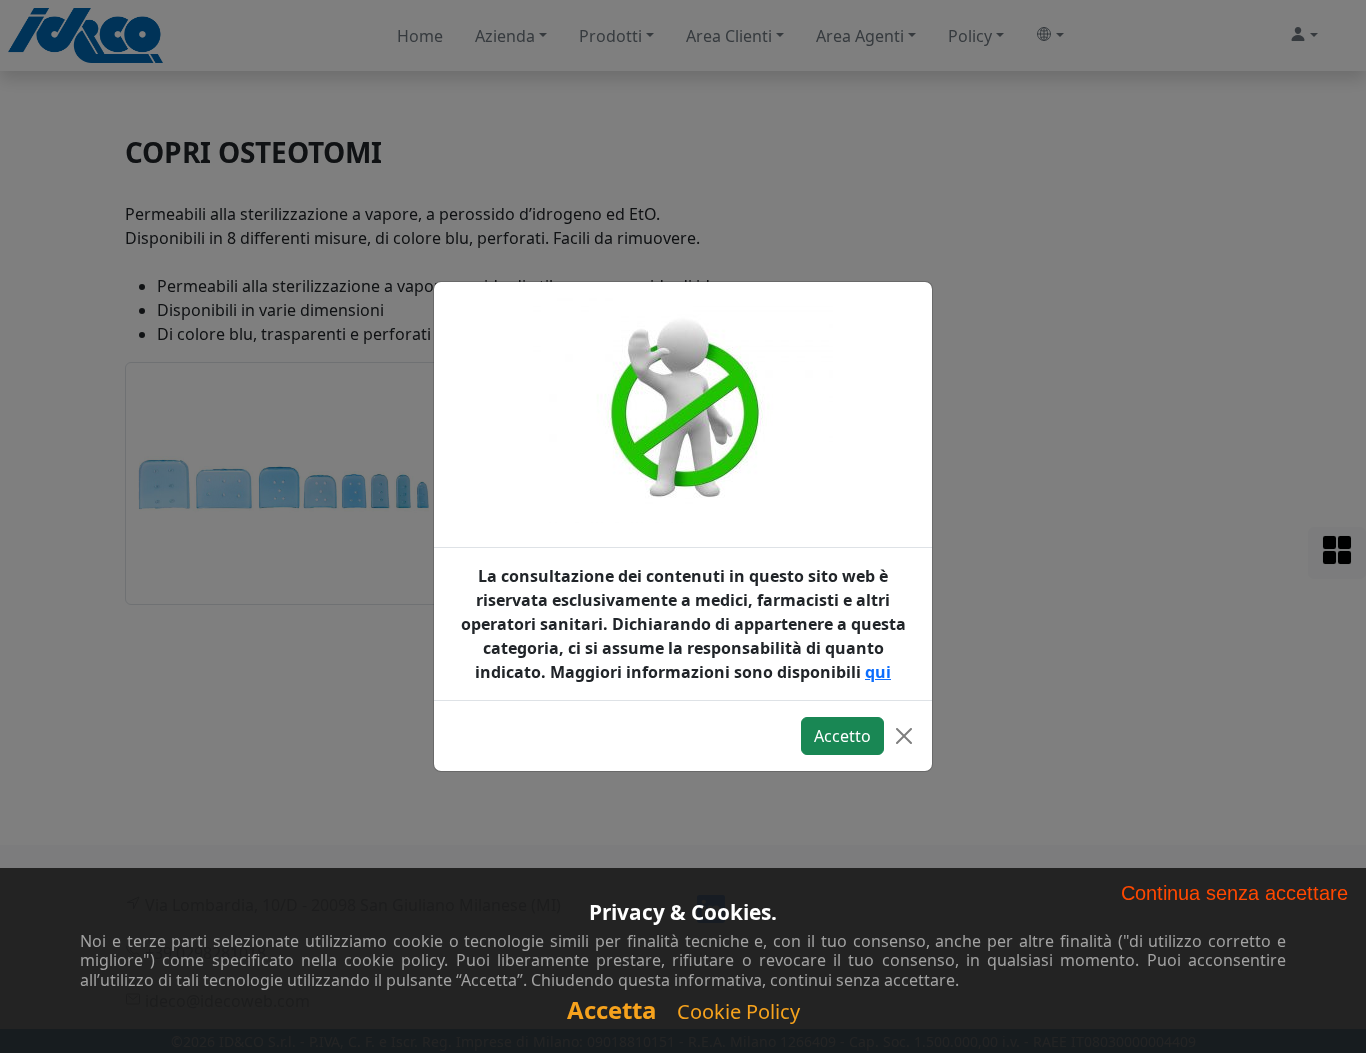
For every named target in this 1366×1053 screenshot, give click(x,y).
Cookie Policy (738, 1011)
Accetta (612, 1009)
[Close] (904, 736)
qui (878, 672)
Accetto (842, 736)
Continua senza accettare (1234, 893)
